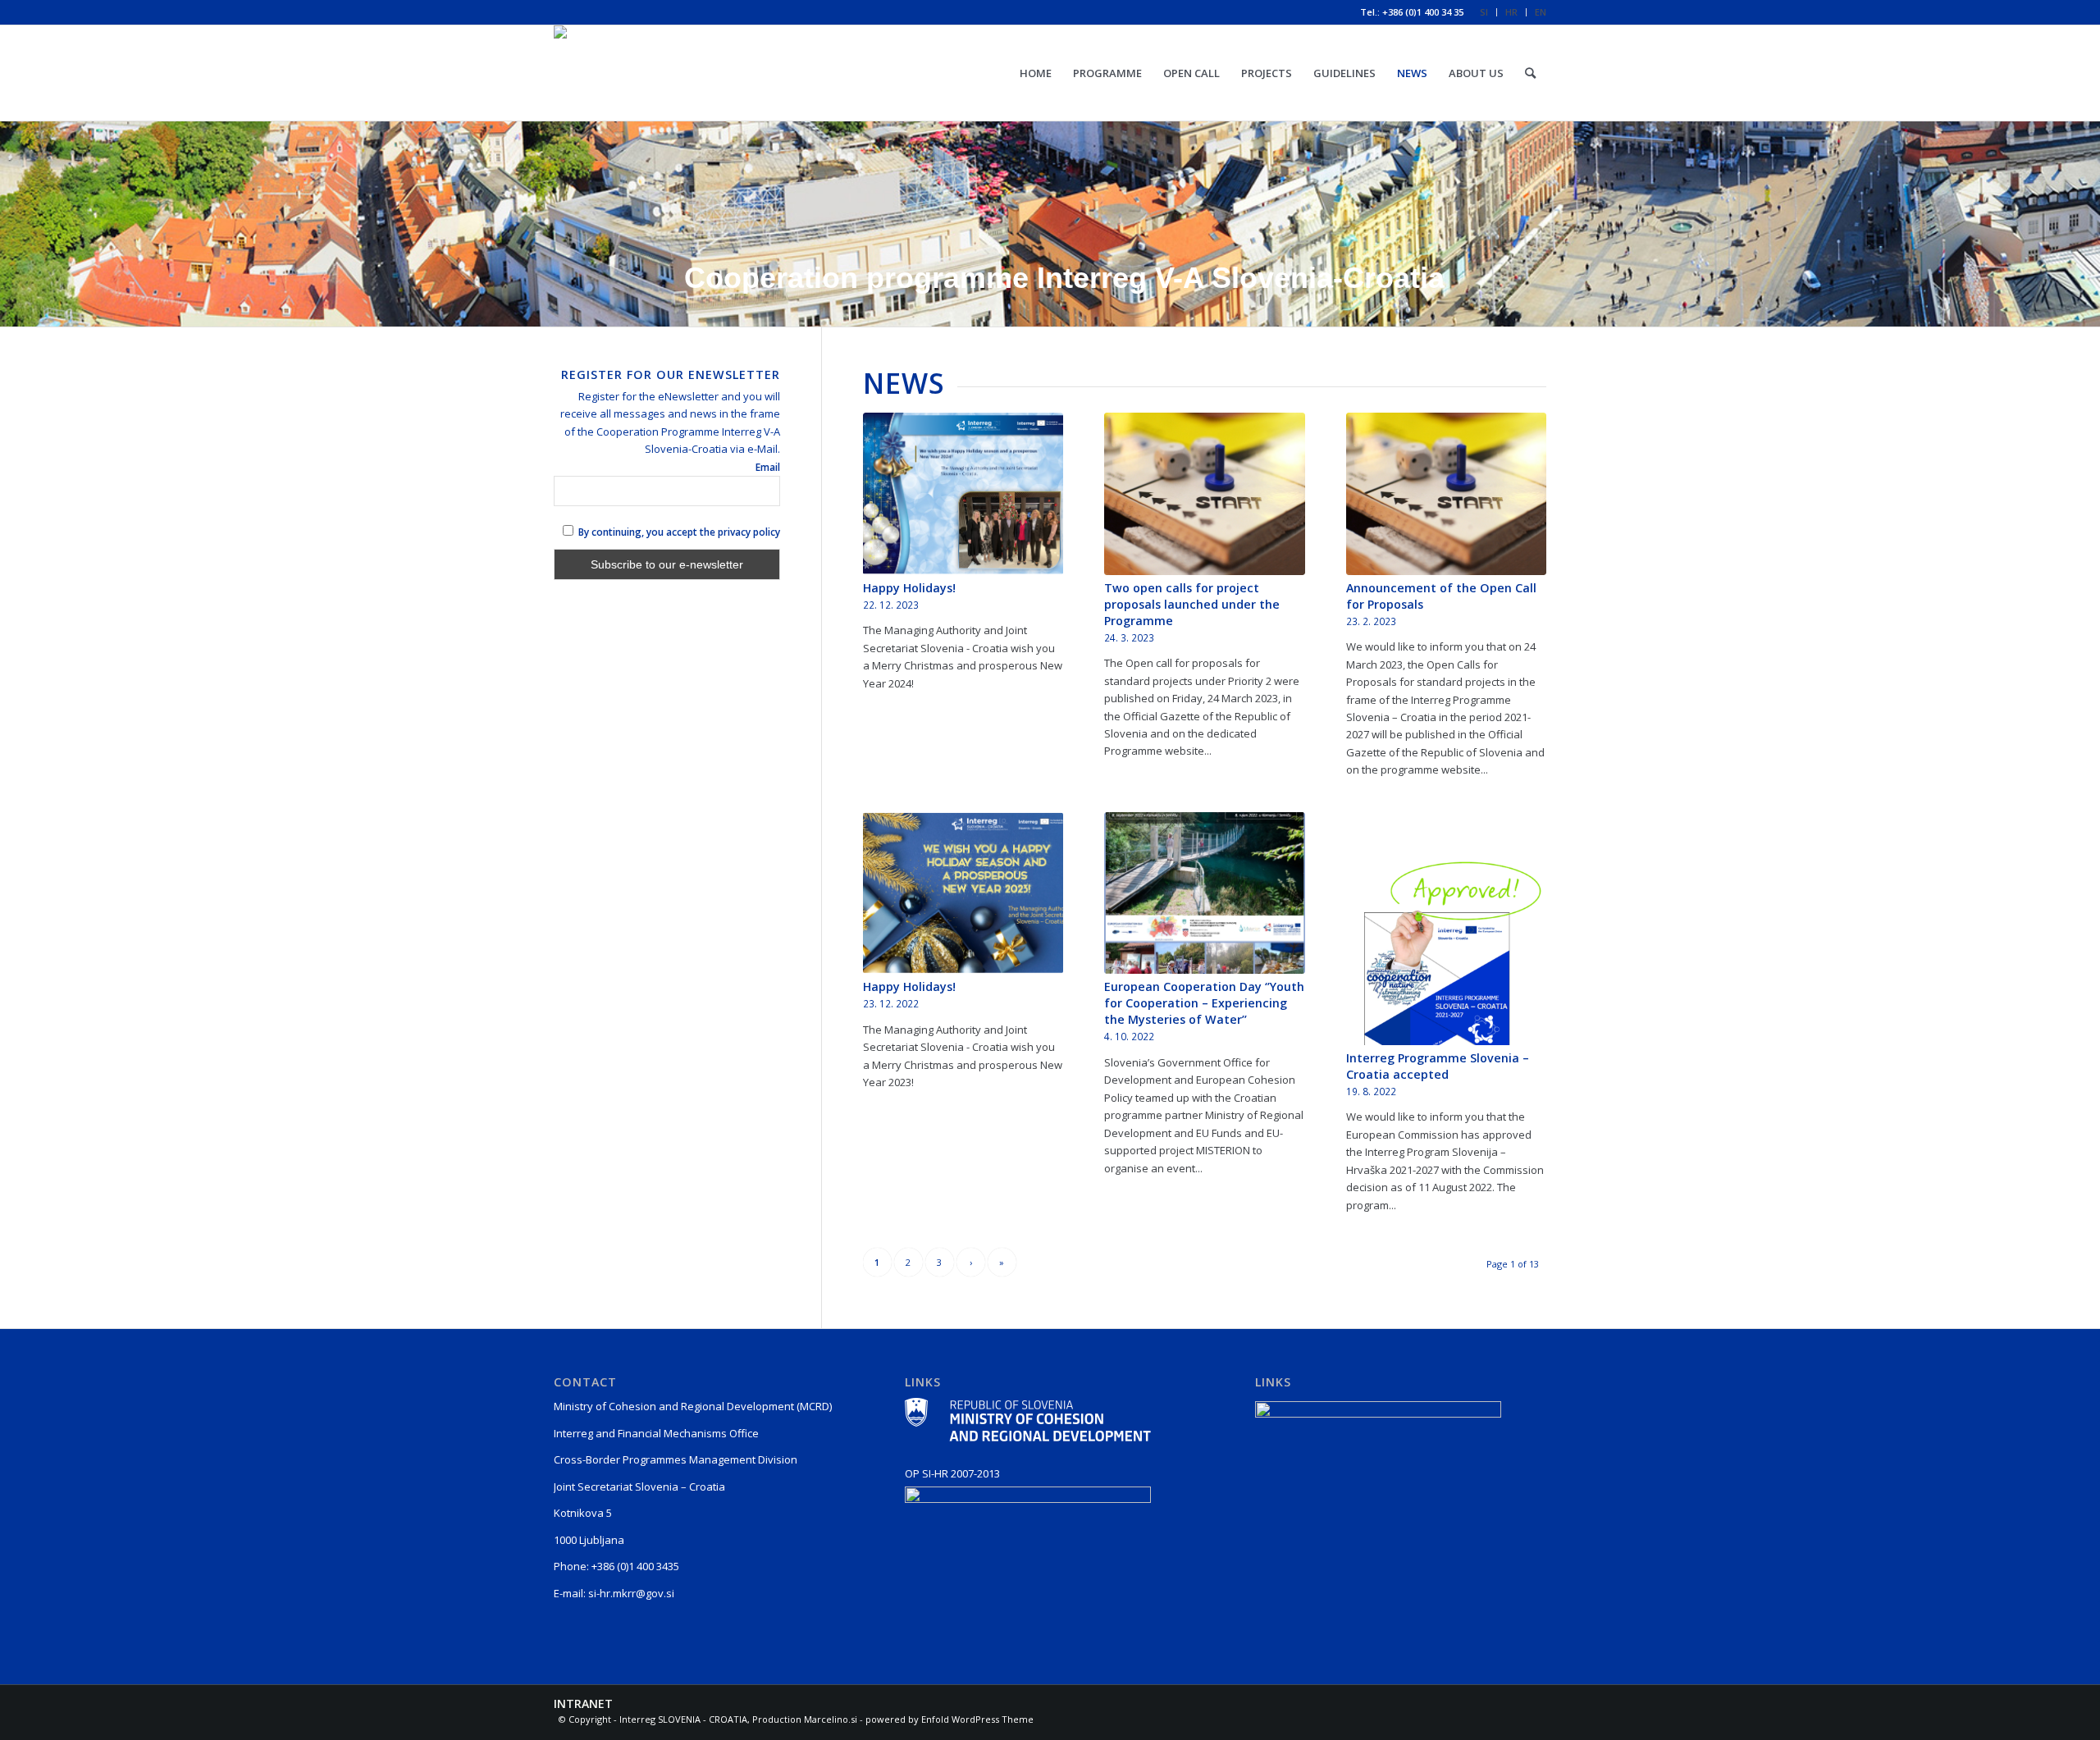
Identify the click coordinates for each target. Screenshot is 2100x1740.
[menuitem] (1484, 12)
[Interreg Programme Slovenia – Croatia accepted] (1446, 929)
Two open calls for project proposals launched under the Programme (1192, 604)
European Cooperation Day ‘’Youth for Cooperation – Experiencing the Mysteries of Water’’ (1204, 1003)
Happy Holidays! (909, 588)
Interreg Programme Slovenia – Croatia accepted (1438, 1066)
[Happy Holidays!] (963, 494)
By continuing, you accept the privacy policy (678, 532)
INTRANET (583, 1703)
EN (1541, 12)
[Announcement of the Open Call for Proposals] (1446, 494)
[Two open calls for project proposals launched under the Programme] (1204, 494)
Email (768, 467)
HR (1511, 12)
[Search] (1530, 73)
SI (1484, 12)
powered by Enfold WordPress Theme (950, 1719)
